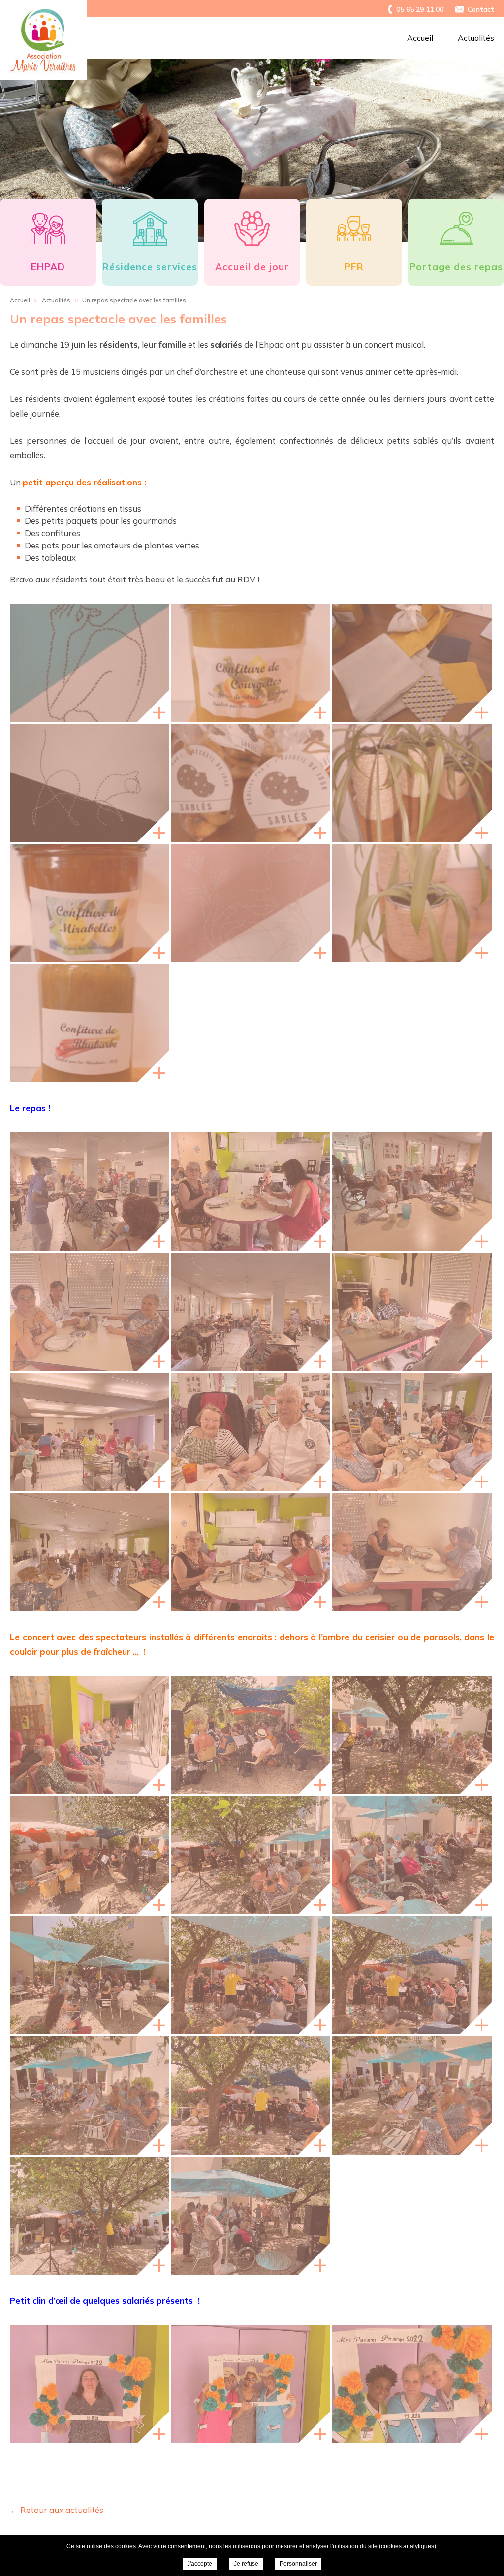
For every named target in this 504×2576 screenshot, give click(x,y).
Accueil (420, 38)
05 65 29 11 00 (420, 9)
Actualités (476, 38)
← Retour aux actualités (57, 2510)
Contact (481, 9)
